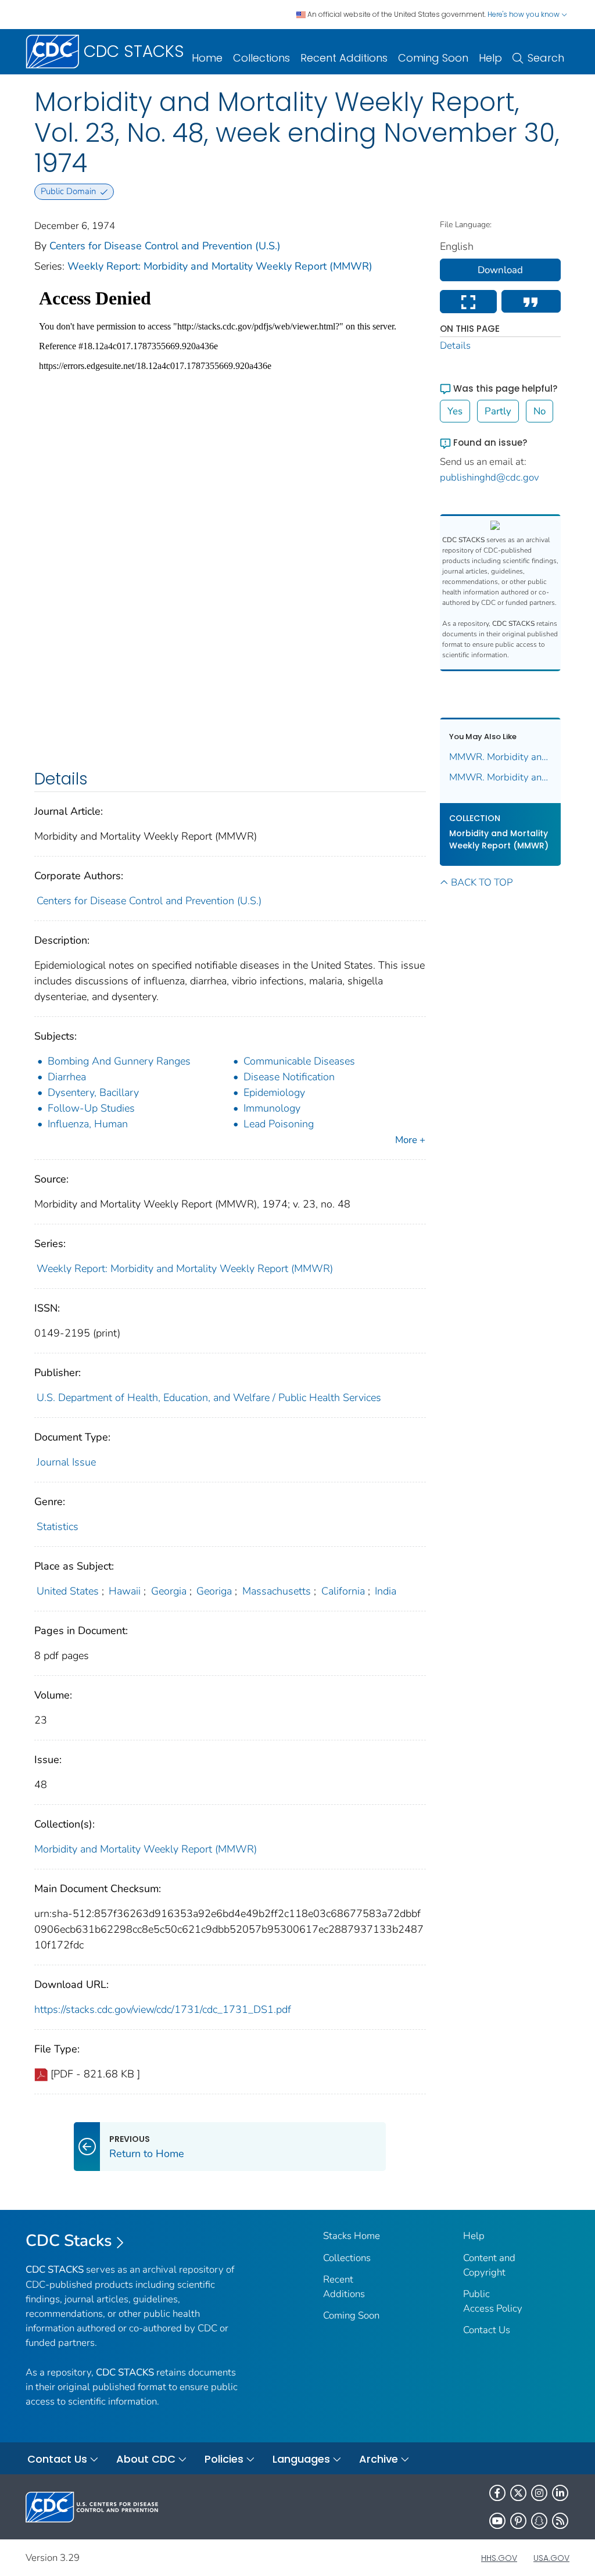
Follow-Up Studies (91, 1108)
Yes (455, 411)
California (343, 1591)
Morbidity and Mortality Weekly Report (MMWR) (146, 1849)
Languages (301, 2459)
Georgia (169, 1591)
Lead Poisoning (279, 1124)
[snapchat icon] (539, 2521)
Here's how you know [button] (524, 14)
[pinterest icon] (518, 2521)
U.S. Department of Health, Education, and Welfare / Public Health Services (209, 1398)
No (540, 411)
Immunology (272, 1108)
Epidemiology (274, 1092)
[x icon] (518, 2493)
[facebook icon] (497, 2493)
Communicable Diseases (299, 1061)
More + (410, 1140)
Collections (261, 58)
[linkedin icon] (560, 2493)
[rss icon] (560, 2521)
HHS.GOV (499, 2558)
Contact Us (487, 2330)
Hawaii (125, 1591)
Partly (498, 411)
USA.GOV (551, 2558)
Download (500, 270)
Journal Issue (66, 1462)
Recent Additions (344, 58)
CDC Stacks (69, 2241)
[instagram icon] (539, 2493)
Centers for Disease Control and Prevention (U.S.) (165, 246)
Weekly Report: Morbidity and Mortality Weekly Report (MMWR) (220, 266)
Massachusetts (277, 1591)
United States (68, 1591)
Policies (224, 2459)
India (386, 1591)
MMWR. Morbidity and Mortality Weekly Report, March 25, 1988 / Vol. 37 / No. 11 (501, 757)
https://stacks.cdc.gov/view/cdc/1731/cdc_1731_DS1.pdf (163, 2009)
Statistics (58, 1527)
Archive (379, 2459)
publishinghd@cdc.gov (490, 477)
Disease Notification (289, 1077)
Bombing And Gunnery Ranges (119, 1061)
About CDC (146, 2459)
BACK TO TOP (482, 882)
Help (490, 58)
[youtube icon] (497, 2521)
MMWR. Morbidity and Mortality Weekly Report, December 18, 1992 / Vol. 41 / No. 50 (501, 777)
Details (455, 345)
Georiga (214, 1591)
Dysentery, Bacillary (93, 1092)
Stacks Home (352, 2236)
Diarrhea (67, 1077)
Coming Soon (433, 58)
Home (207, 58)
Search (546, 58)
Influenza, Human (88, 1124)
